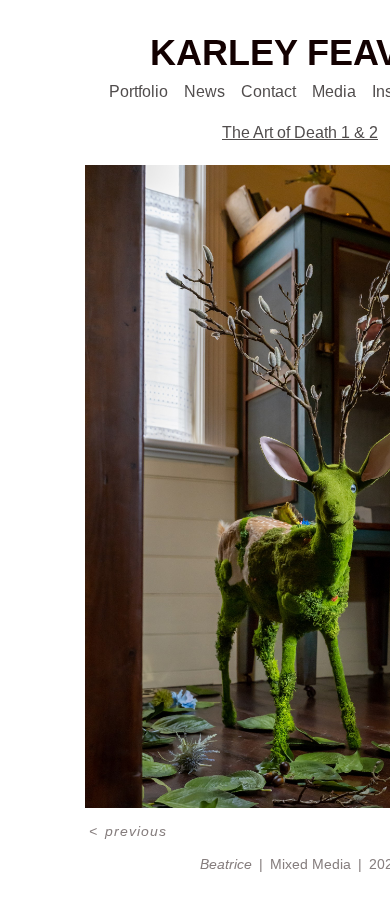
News (189, 92)
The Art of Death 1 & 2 (300, 132)
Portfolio (113, 92)
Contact (262, 92)
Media (339, 92)
